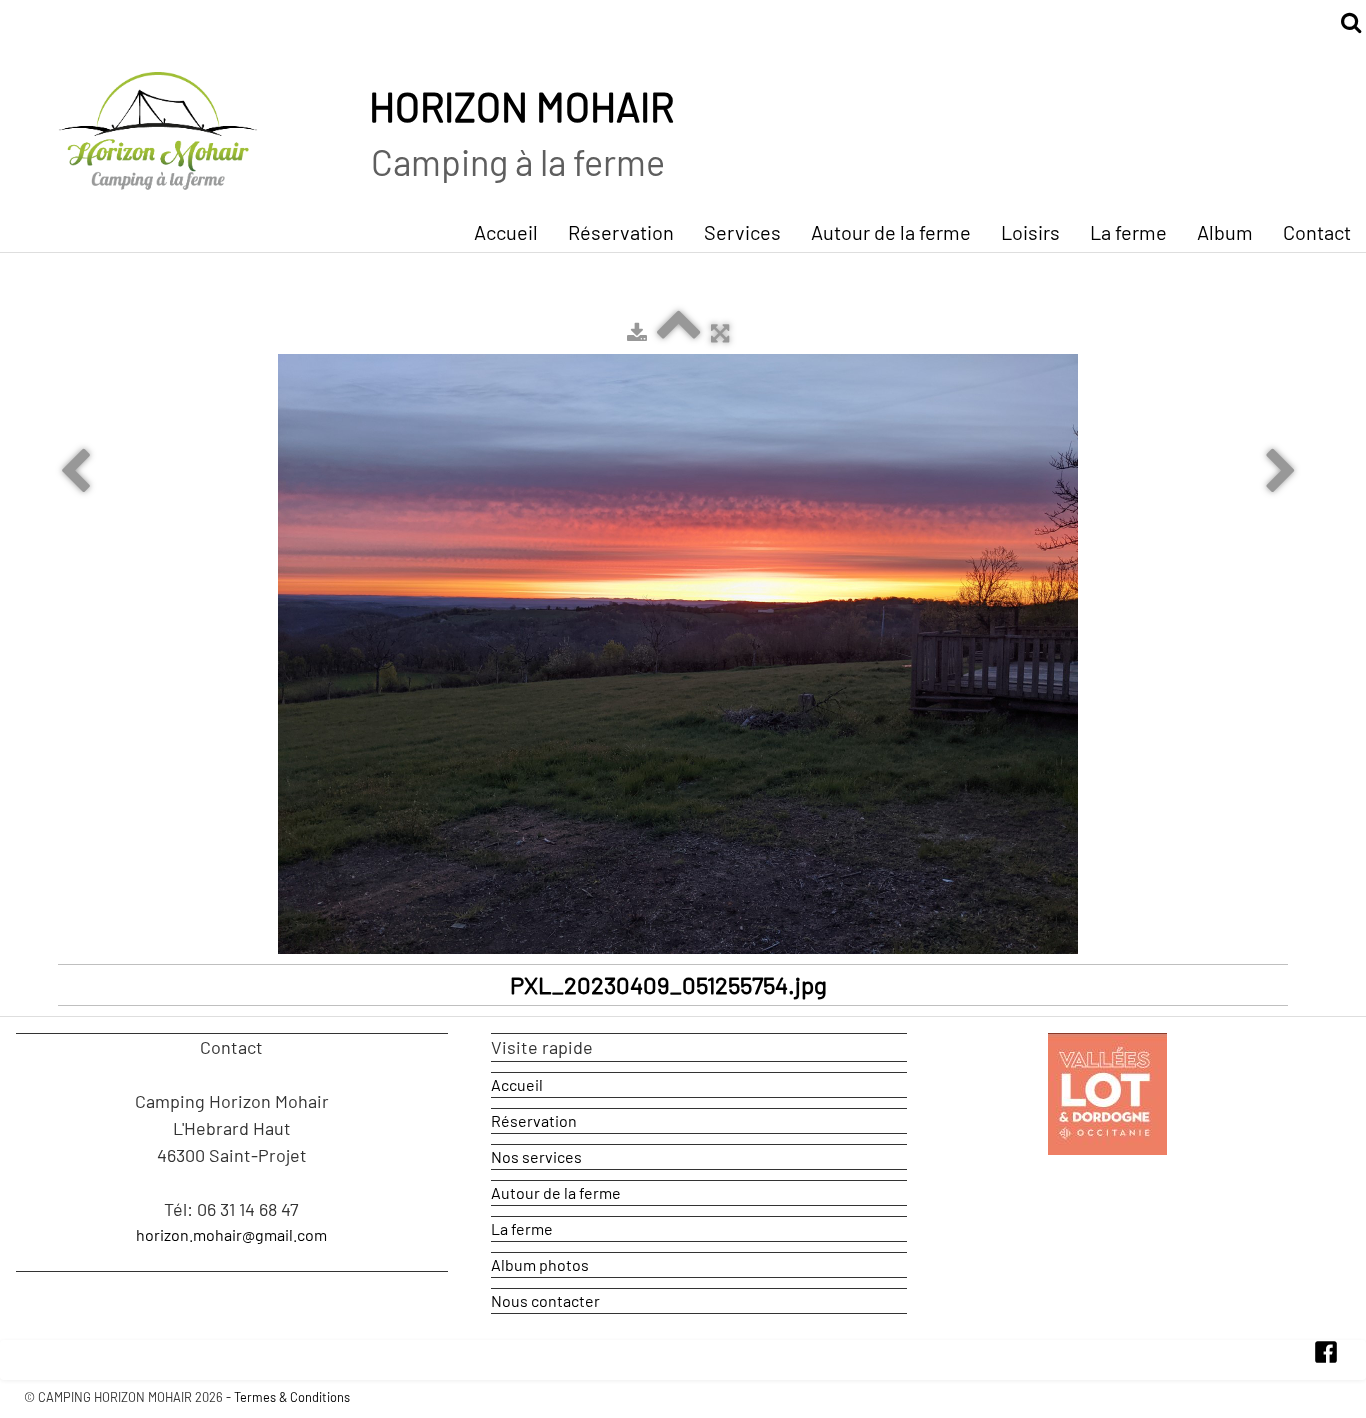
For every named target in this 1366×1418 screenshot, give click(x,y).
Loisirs (1030, 232)
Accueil (506, 232)
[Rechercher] (1349, 21)
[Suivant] (1281, 472)
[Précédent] (75, 472)
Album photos (540, 1264)
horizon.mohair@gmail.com (231, 1234)
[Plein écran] (720, 332)
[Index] (679, 332)
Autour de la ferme (891, 232)
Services (742, 232)
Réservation (621, 232)
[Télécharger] (637, 332)
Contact (1317, 232)
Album (1225, 232)
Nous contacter (545, 1300)
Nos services (536, 1156)
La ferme (1128, 232)
